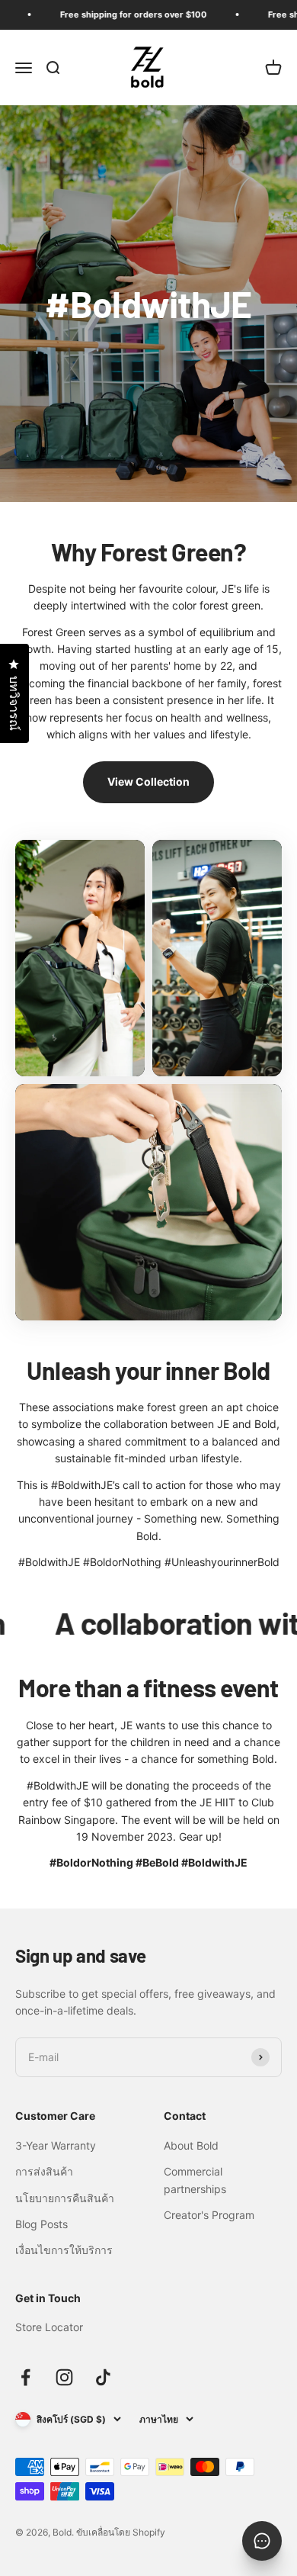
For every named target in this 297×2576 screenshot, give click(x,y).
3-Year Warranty (56, 2145)
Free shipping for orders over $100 (115, 14)
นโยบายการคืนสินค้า (65, 2198)
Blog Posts (42, 2224)
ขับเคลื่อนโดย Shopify (121, 2532)
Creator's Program (209, 2215)
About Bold (191, 2145)
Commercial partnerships (195, 2180)
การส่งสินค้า (44, 2171)
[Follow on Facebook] (26, 2377)
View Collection (148, 781)
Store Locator (49, 2327)
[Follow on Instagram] (64, 2377)
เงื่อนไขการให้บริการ (64, 2250)
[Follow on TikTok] (103, 2377)
